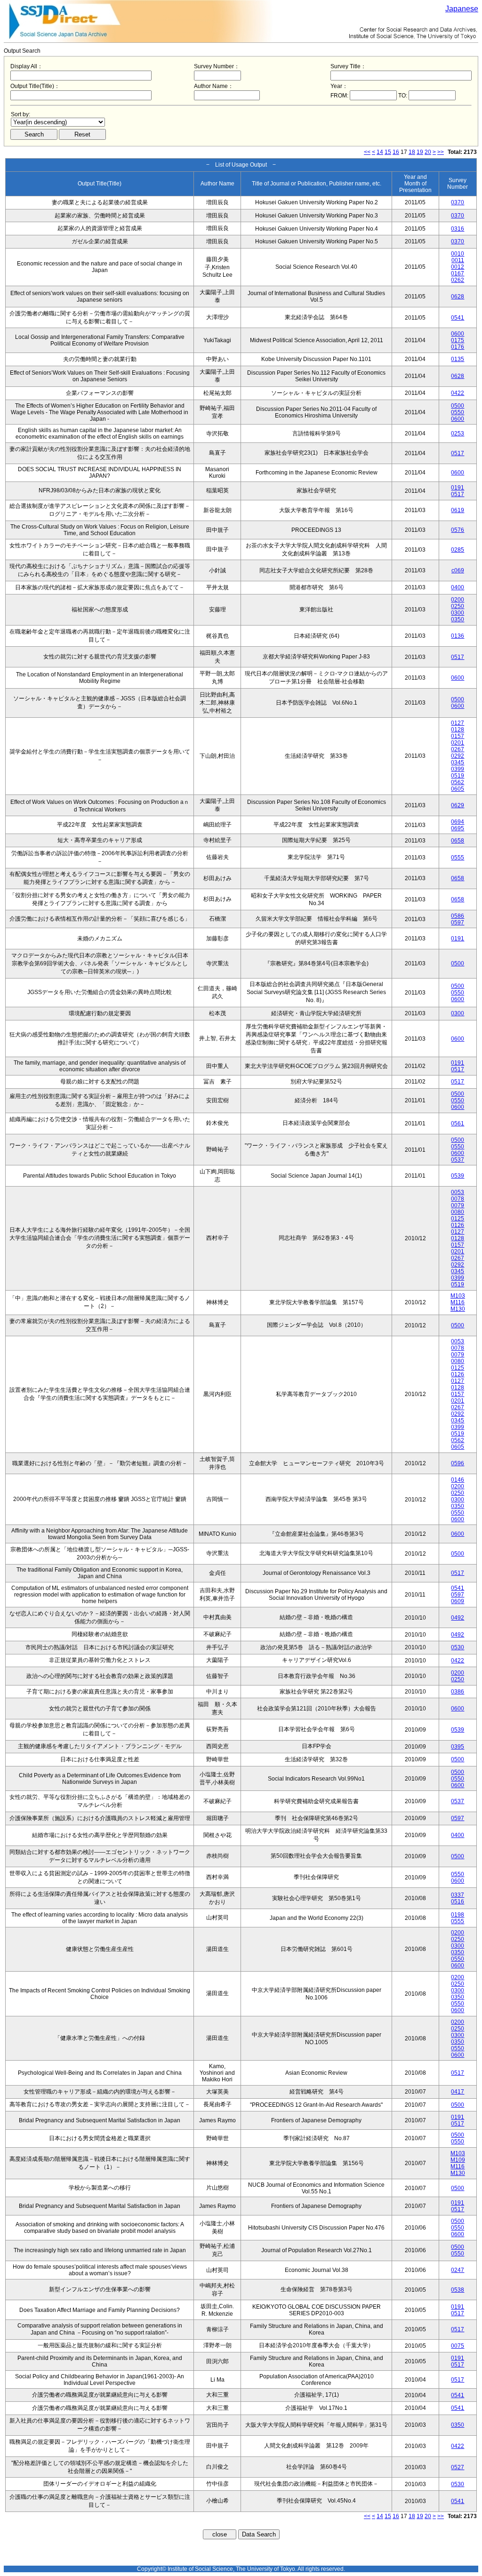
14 (380, 152)
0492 (458, 1618)
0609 (458, 1601)
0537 (458, 1160)
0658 (458, 841)
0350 (458, 619)
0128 (458, 730)
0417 (458, 2092)
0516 (458, 1902)
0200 (458, 600)
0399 (458, 769)
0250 (458, 606)
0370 (458, 202)
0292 (458, 756)
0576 (458, 530)
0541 (458, 318)
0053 (458, 1192)
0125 (458, 1219)
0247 (458, 2270)
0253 (458, 433)
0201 (458, 743)
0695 (458, 828)
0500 (458, 406)
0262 (458, 280)
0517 (458, 453)
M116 (458, 1302)
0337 (458, 1895)
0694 (458, 822)
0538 (458, 2290)
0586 (458, 916)
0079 (458, 1205)
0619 (458, 510)
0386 (458, 1692)
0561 (458, 1123)
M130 (458, 1309)
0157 (458, 736)
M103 (458, 1296)
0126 (458, 1225)
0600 (458, 334)
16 (396, 152)
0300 (458, 613)
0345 (458, 762)
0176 (458, 347)
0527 (458, 2467)
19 (420, 152)
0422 (458, 393)
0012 (458, 267)
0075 (458, 2346)
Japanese (462, 9)
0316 (458, 229)
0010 (458, 254)
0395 (458, 1747)
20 (428, 152)
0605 (458, 789)
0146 (458, 1480)
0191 (458, 488)
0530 (458, 1647)
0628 (458, 297)
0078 (458, 1199)
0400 (458, 587)
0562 (458, 782)
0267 (458, 749)
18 (412, 152)
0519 (458, 776)
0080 (458, 1212)
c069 (458, 570)
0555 (458, 858)
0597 (458, 923)
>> (441, 152)
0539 (458, 1176)
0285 (458, 550)
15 (388, 152)
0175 (458, 340)
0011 (458, 260)
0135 (458, 359)
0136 (458, 636)
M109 (458, 2160)
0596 (458, 1463)
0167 (458, 273)
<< (367, 152)
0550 (458, 412)
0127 (458, 723)
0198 (458, 1915)
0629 (458, 805)
